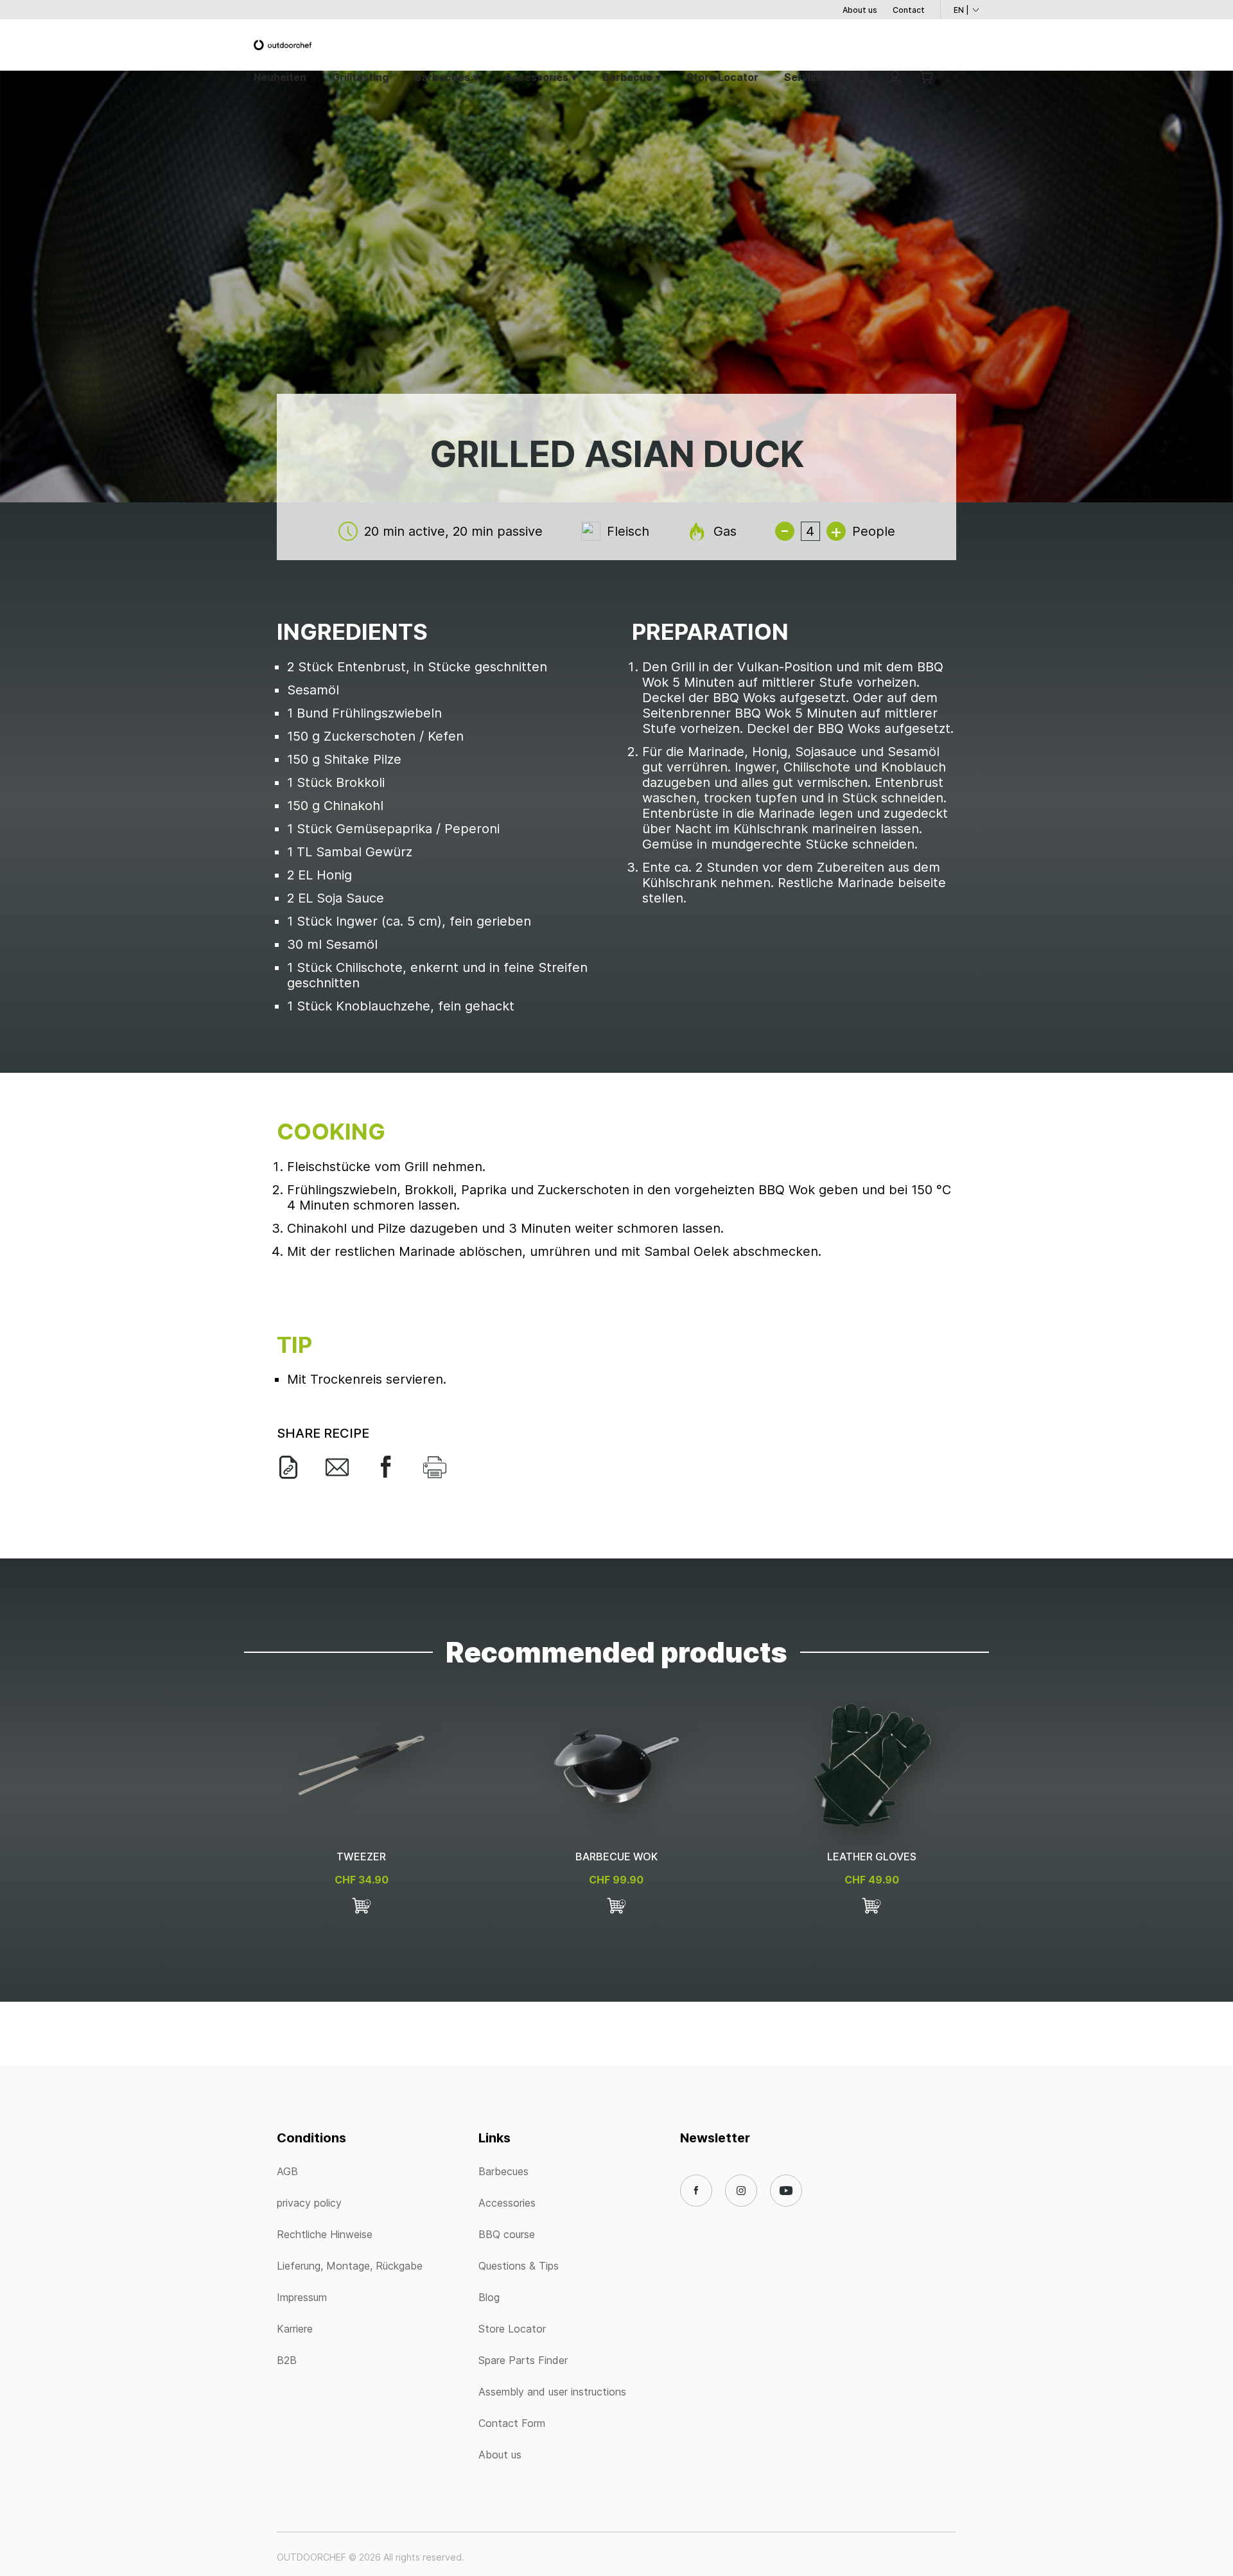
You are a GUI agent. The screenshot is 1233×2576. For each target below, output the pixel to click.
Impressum (302, 2297)
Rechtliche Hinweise (325, 2234)
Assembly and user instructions (552, 2392)
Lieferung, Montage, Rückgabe (350, 2266)
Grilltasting (360, 77)
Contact (909, 10)
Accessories (536, 77)
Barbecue (627, 77)
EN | (961, 10)
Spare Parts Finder (523, 2360)
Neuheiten (280, 77)
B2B (287, 2360)
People (874, 531)
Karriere (295, 2329)
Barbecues (442, 77)
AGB (287, 2171)
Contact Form (512, 2423)
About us (860, 10)
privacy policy (309, 2203)
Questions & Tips (519, 2266)
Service (804, 77)
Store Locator (722, 77)
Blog (489, 2297)
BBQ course (507, 2234)
